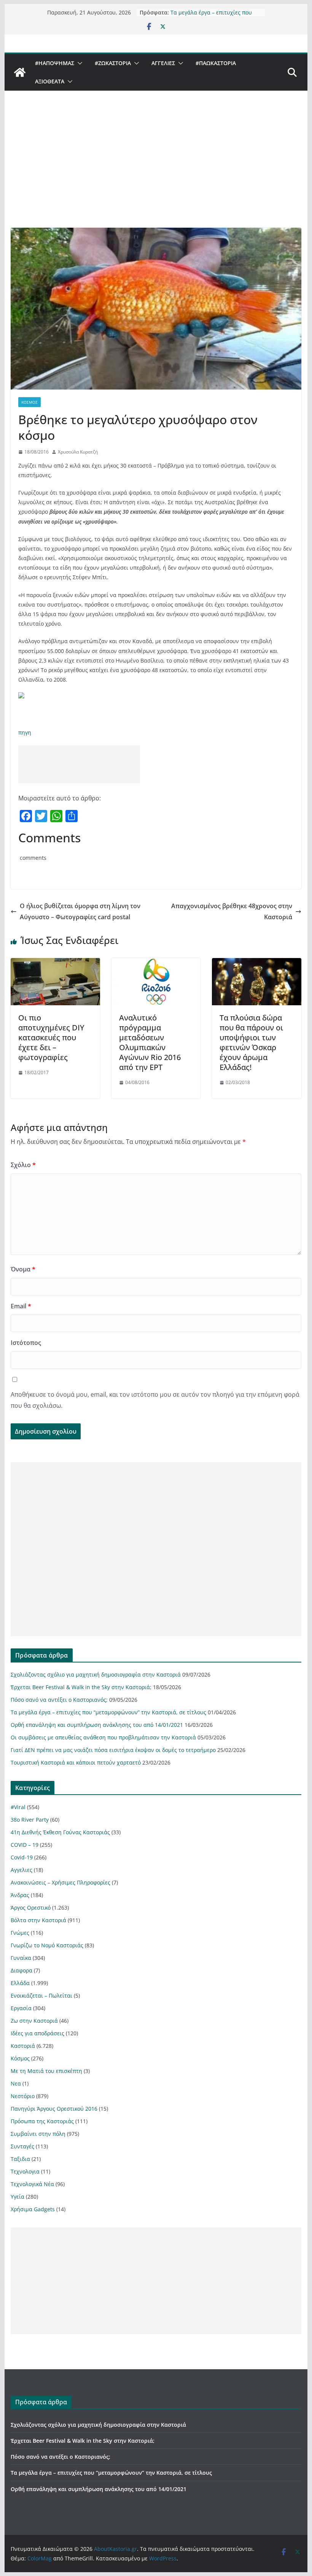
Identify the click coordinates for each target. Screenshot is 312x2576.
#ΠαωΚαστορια (216, 63)
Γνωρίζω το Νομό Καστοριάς (47, 1945)
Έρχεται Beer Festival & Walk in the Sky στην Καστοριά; (81, 1687)
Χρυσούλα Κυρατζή (78, 452)
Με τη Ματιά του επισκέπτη (46, 2071)
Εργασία (21, 2008)
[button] (78, 63)
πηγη (25, 732)
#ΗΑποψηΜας (55, 63)
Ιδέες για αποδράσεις (37, 2033)
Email (21, 1306)
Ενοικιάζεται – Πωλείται (41, 1995)
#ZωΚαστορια (113, 63)
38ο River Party (30, 1820)
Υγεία (18, 2197)
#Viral (18, 1807)
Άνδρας (20, 1895)
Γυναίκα (21, 1958)
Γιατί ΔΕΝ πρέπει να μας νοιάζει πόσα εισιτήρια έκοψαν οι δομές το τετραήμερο (113, 1750)
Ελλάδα (20, 1983)
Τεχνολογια (25, 2171)
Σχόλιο (23, 1165)
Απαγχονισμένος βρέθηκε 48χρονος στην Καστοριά (232, 911)
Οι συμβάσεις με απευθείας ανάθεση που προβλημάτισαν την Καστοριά (103, 1737)
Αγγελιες (163, 63)
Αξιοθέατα (50, 81)
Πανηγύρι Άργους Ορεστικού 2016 (54, 2109)
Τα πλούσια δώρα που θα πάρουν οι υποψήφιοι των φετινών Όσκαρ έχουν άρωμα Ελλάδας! (251, 1042)
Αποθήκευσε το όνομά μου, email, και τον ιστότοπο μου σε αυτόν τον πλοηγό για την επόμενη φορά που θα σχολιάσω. (155, 1400)
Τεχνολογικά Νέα (32, 2184)
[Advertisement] (156, 171)
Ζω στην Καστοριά (34, 2021)
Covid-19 (22, 1857)
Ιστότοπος (26, 1343)
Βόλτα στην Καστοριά (38, 1920)
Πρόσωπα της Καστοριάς (42, 2121)
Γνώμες (20, 1933)
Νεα (16, 2083)
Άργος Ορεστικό (31, 1908)
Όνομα (23, 1269)
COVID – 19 (25, 1845)
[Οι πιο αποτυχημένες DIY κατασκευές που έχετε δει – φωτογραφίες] (55, 963)
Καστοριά (23, 2046)
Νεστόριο (23, 2096)
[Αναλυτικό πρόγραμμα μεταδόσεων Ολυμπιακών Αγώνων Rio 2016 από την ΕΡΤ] (156, 963)
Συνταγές (22, 2146)
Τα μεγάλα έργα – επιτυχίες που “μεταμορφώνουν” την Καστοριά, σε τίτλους (108, 1712)
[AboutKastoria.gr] (20, 72)
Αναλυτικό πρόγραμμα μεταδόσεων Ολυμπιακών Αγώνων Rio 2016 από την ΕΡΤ (150, 1042)
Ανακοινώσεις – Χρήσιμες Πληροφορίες (60, 1882)
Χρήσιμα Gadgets (33, 2209)
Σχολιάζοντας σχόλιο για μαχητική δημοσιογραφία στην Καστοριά (96, 1674)
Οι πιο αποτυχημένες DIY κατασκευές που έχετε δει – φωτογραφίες (51, 1037)
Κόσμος (29, 402)
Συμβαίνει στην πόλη (38, 2134)
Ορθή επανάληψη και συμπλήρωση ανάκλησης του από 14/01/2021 (97, 1725)
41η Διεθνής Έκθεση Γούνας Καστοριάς (60, 1832)
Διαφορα (21, 1970)
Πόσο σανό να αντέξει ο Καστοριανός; (59, 1700)
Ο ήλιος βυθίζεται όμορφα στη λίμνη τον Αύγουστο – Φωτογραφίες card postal (80, 911)
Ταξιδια (20, 2159)
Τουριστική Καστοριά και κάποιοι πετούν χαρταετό (76, 1762)
